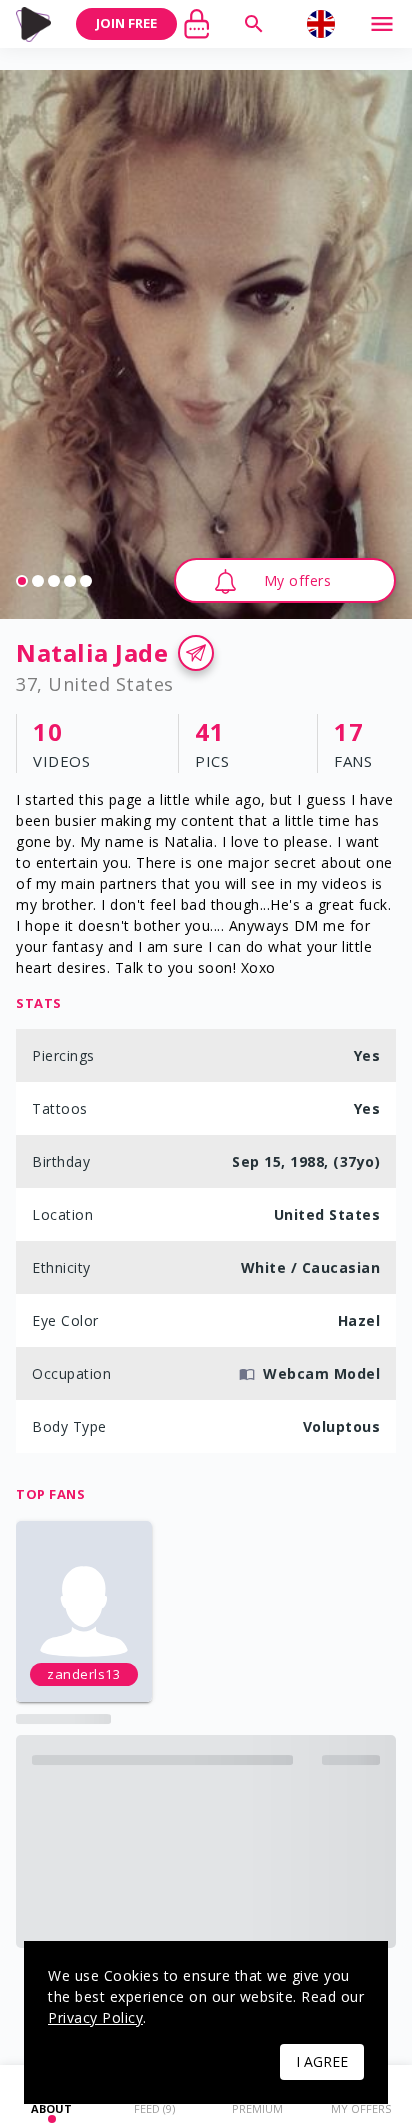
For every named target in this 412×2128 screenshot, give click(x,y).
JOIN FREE (126, 23)
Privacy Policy (95, 2017)
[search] (254, 24)
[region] (206, 344)
